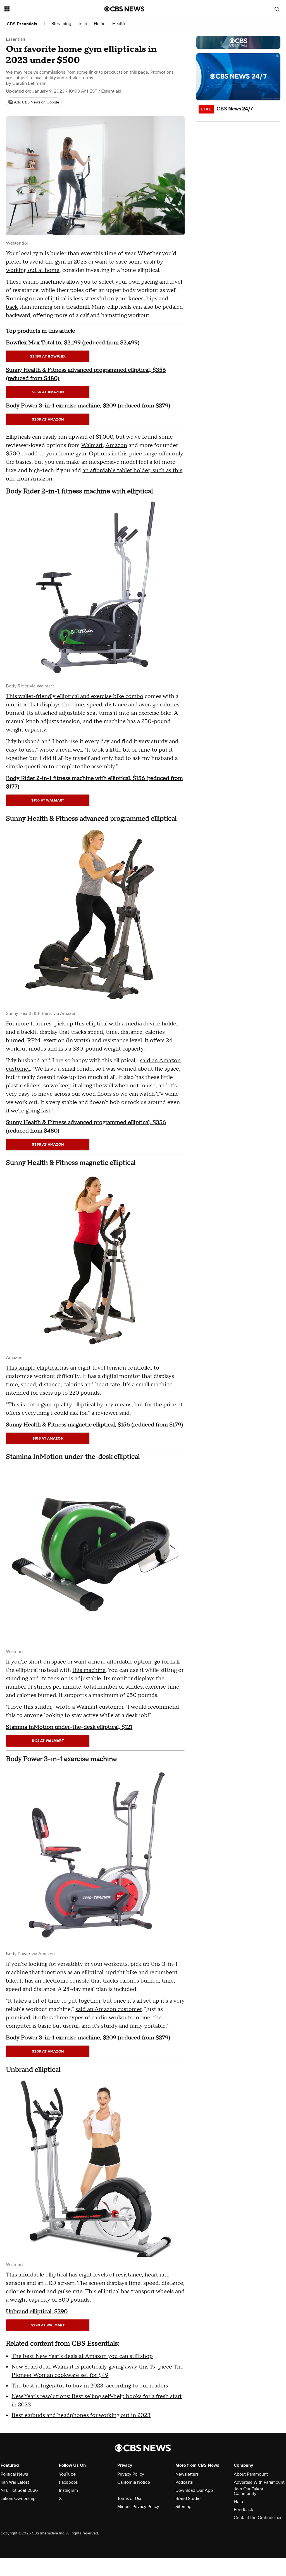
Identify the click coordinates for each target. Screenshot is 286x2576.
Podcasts (184, 2482)
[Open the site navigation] (44, 9)
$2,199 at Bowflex (48, 356)
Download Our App (194, 2490)
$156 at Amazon (48, 1438)
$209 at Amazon (48, 419)
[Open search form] (277, 9)
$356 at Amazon (48, 392)
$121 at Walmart (48, 1741)
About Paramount (251, 2474)
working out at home (33, 270)
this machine (89, 1670)
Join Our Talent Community (249, 2491)
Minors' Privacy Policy (138, 2507)
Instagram (68, 2490)
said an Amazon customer (109, 2009)
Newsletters (187, 2474)
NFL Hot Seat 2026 (19, 2490)
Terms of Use (130, 2498)
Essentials (16, 39)
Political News (14, 2474)
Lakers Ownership (18, 2498)
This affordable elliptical (37, 2275)
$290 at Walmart (48, 2325)
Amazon (116, 445)
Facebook (69, 2482)
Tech (83, 24)
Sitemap (183, 2507)
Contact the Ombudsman (258, 2518)
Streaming (61, 24)
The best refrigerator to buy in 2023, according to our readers (90, 2386)
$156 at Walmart (48, 800)
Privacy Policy (131, 2474)
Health (119, 24)
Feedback (243, 2510)
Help (238, 2502)
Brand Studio (188, 2498)
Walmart (92, 445)
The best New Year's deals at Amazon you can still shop (82, 2356)
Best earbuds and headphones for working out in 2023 (81, 2415)
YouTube (67, 2474)
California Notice (134, 2482)
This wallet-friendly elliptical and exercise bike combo (75, 696)
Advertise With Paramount (259, 2482)
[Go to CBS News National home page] (124, 9)
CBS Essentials (22, 24)
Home (100, 24)
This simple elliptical (32, 1368)
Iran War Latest (15, 2482)
